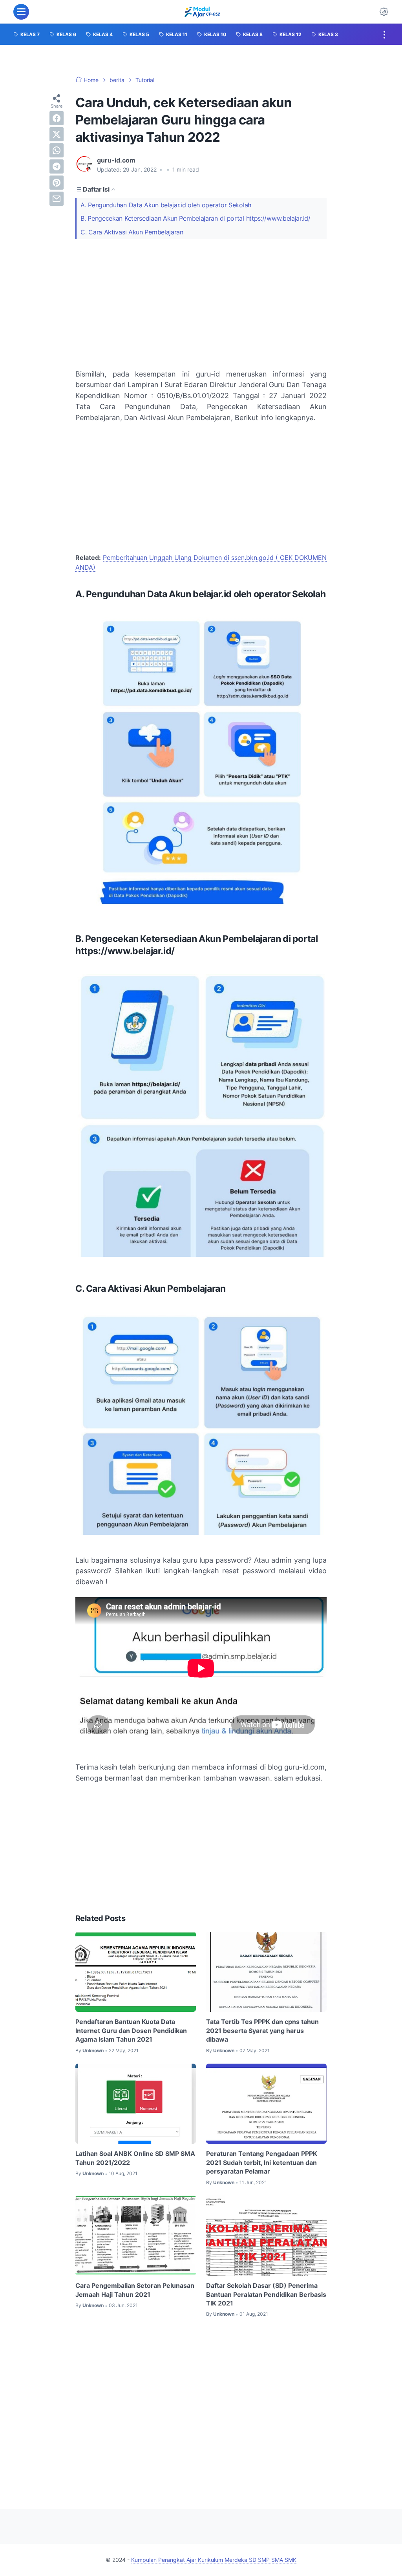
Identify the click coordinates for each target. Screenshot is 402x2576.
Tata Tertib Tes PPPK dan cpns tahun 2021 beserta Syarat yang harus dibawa (262, 2030)
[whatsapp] (57, 150)
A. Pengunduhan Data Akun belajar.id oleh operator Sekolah (166, 205)
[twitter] (57, 134)
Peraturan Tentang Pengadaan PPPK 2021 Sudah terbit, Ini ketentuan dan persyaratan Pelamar (262, 2162)
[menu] (21, 12)
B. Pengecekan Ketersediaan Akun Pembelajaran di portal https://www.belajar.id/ (196, 218)
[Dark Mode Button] (384, 12)
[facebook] (57, 118)
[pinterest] (57, 183)
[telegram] (57, 166)
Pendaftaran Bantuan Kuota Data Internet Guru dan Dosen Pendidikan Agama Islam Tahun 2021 (131, 2030)
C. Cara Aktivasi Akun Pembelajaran (132, 232)
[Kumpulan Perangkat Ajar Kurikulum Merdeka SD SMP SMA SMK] (202, 12)
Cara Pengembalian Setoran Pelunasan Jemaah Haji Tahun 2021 (135, 2290)
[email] (57, 199)
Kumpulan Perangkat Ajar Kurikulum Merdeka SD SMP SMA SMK (214, 2560)
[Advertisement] (201, 304)
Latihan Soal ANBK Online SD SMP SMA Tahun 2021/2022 (135, 2158)
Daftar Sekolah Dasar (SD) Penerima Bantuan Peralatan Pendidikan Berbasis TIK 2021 (266, 2294)
